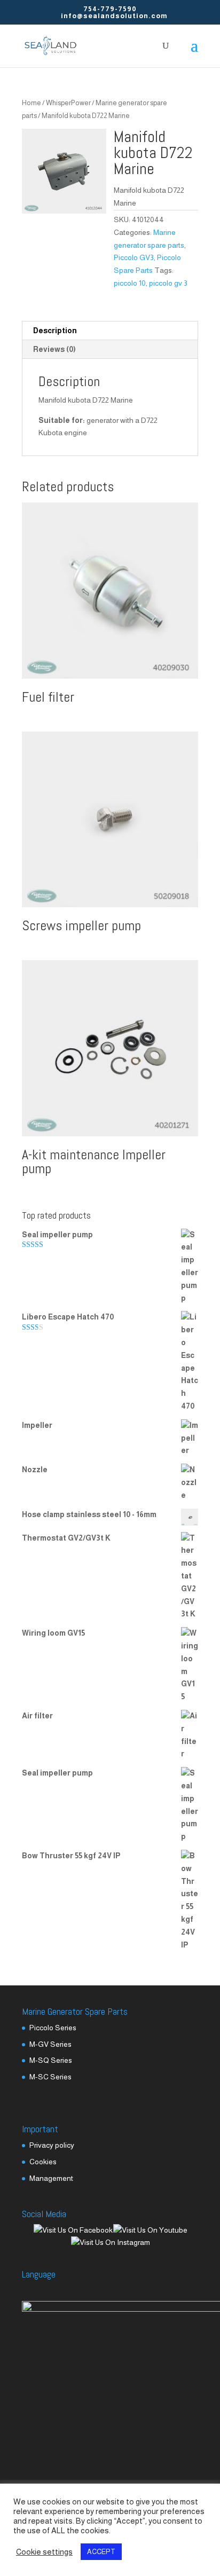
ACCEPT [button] (101, 2552)
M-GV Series (50, 2044)
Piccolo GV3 (134, 257)
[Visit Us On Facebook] (73, 2230)
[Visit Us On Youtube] (150, 2230)
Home (32, 103)
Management (51, 2178)
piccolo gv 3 (168, 283)
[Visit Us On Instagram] (110, 2242)
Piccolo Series (53, 2028)
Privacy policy (52, 2145)
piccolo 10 (130, 283)
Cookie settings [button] (44, 2552)
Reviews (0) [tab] (54, 349)
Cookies (43, 2162)
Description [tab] (55, 331)
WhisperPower (68, 103)
